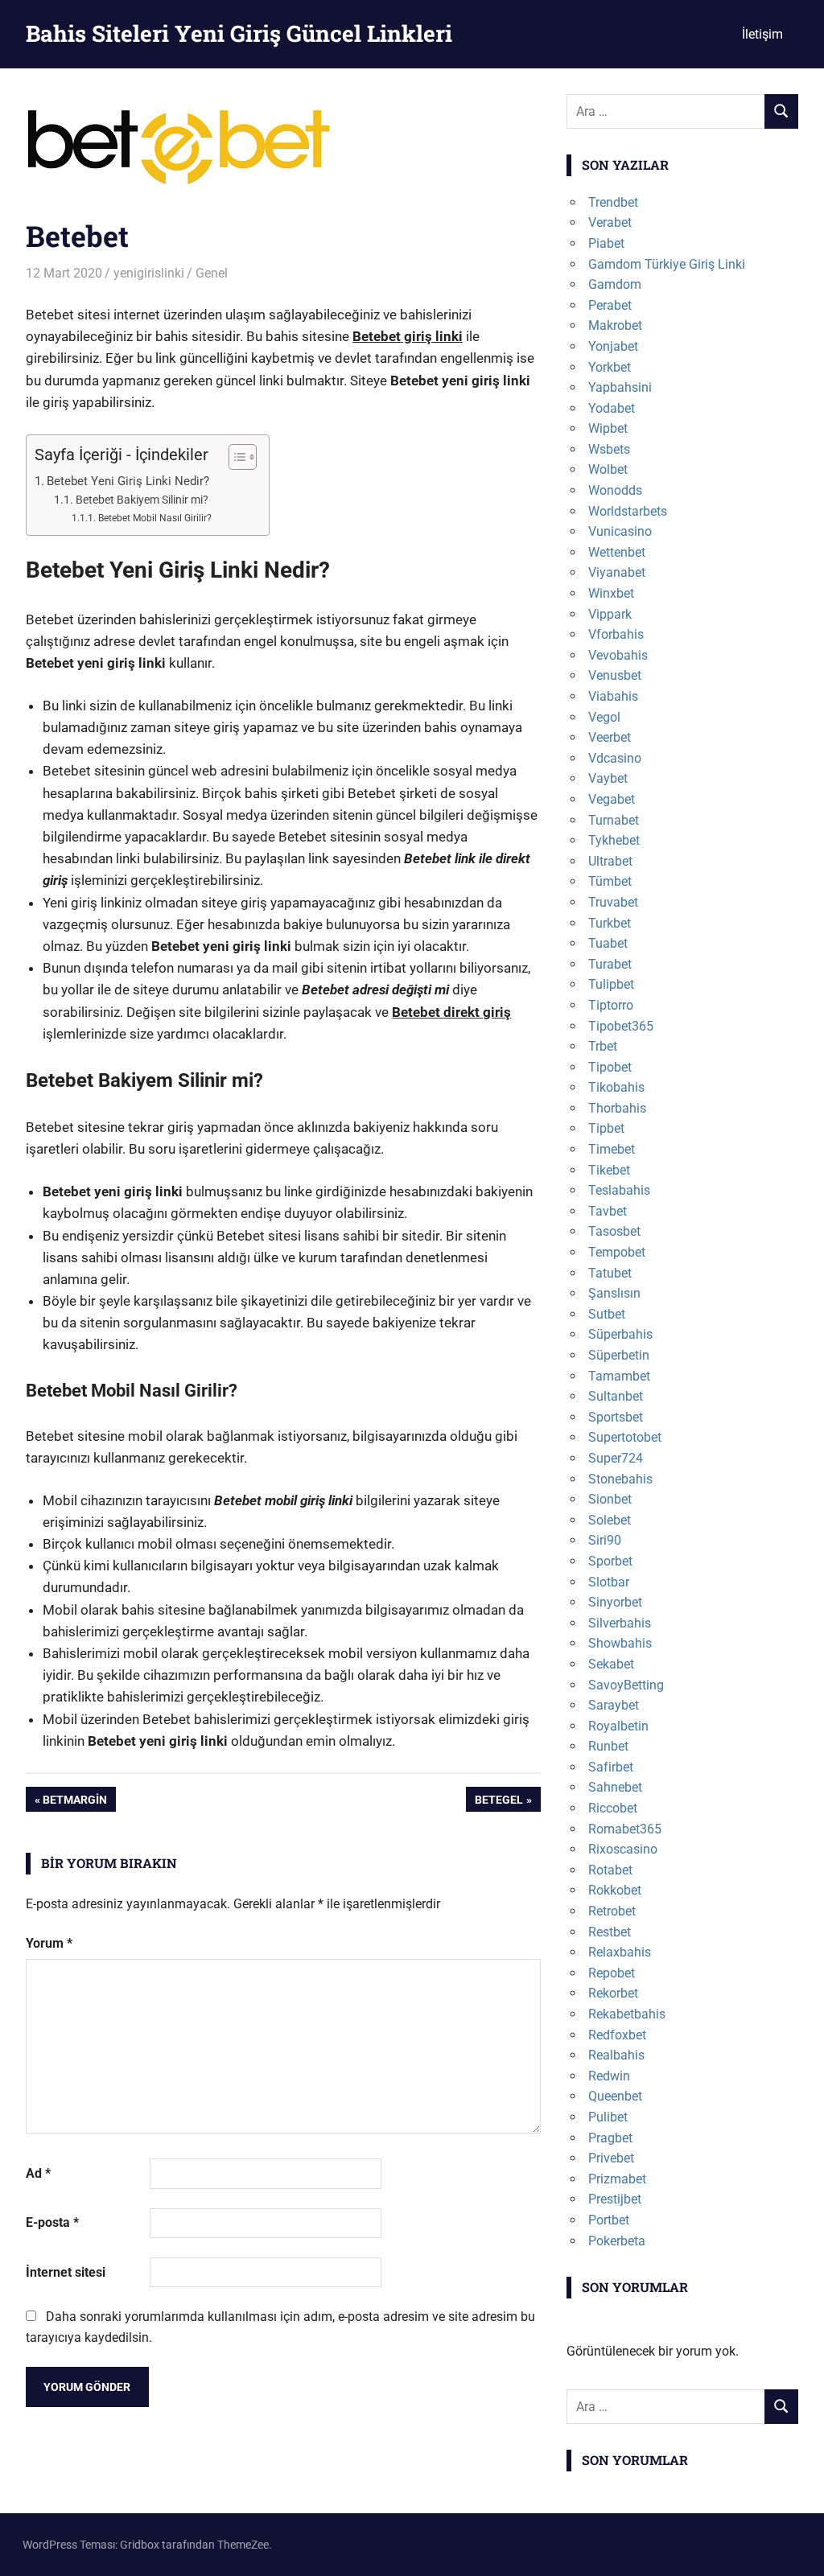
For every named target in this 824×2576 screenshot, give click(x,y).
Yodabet (612, 408)
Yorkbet (610, 367)
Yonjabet (613, 346)
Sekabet (611, 1664)
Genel (212, 273)
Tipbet (606, 1128)
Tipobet (610, 1067)
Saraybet (614, 1705)
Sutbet (607, 1314)
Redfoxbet (617, 2035)
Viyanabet (617, 572)
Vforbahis (616, 634)
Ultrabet (610, 861)
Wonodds (615, 490)
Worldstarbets (628, 511)
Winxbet (611, 593)
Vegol (604, 717)
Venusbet (615, 675)
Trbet (603, 1046)
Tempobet (617, 1252)
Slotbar (609, 1582)
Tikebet (609, 1170)
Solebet (610, 1520)
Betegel (499, 1802)
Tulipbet (611, 984)
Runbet (608, 1746)
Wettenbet (617, 552)
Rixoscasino (623, 1849)
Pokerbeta (617, 2241)
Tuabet (608, 943)
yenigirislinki (149, 273)
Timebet (612, 1149)
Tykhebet (614, 840)
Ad (38, 2173)
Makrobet (615, 325)
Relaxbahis (620, 1952)
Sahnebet (615, 1787)
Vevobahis (618, 655)
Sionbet (610, 1499)
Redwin (609, 2076)
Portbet (609, 2220)
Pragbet (610, 2138)
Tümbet (610, 881)
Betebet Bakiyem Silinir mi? (142, 500)
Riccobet (613, 1808)
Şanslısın (614, 1293)
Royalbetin (618, 1726)
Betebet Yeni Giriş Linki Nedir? (128, 481)
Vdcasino (615, 758)
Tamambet (619, 1376)
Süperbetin (619, 1355)
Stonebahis (620, 1479)
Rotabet (610, 1870)
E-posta (52, 2222)
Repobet (612, 1973)
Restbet (610, 1932)
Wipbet (608, 428)
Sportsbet (616, 1417)
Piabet (606, 243)
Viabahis (613, 696)
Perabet (610, 305)
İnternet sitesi (66, 2272)
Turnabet (614, 820)
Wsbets (609, 449)
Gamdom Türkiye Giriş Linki (667, 264)
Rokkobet (615, 1890)
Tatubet (610, 1273)
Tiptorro (611, 1005)
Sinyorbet (615, 1602)
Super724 (616, 1458)
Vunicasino (620, 531)
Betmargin (74, 1802)
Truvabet (613, 902)
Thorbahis (617, 1108)
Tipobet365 (621, 1026)
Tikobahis (616, 1087)
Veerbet (610, 737)
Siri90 (605, 1540)
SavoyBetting (626, 1685)
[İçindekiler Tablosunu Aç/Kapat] (235, 457)
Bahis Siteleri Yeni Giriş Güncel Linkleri (239, 33)
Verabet (610, 222)
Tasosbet (614, 1231)
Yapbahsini (620, 387)
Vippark (610, 614)
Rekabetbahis (627, 2014)
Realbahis (616, 2055)
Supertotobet (625, 1437)
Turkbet (610, 923)
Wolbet (608, 469)
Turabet (610, 964)
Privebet (611, 2158)
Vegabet (612, 799)
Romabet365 (625, 1829)
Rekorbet (613, 1993)
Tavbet (608, 1211)
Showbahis (620, 1643)
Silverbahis (620, 1623)
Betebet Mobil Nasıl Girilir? (154, 518)
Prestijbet (615, 2199)
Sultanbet (616, 1396)
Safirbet (611, 1767)
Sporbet (610, 1561)
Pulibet (608, 2117)
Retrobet (612, 1911)
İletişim (762, 34)
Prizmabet (617, 2179)
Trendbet (613, 202)
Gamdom (615, 284)
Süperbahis (620, 1334)
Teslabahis (619, 1190)
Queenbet (615, 2096)
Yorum (49, 1943)
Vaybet (608, 778)
